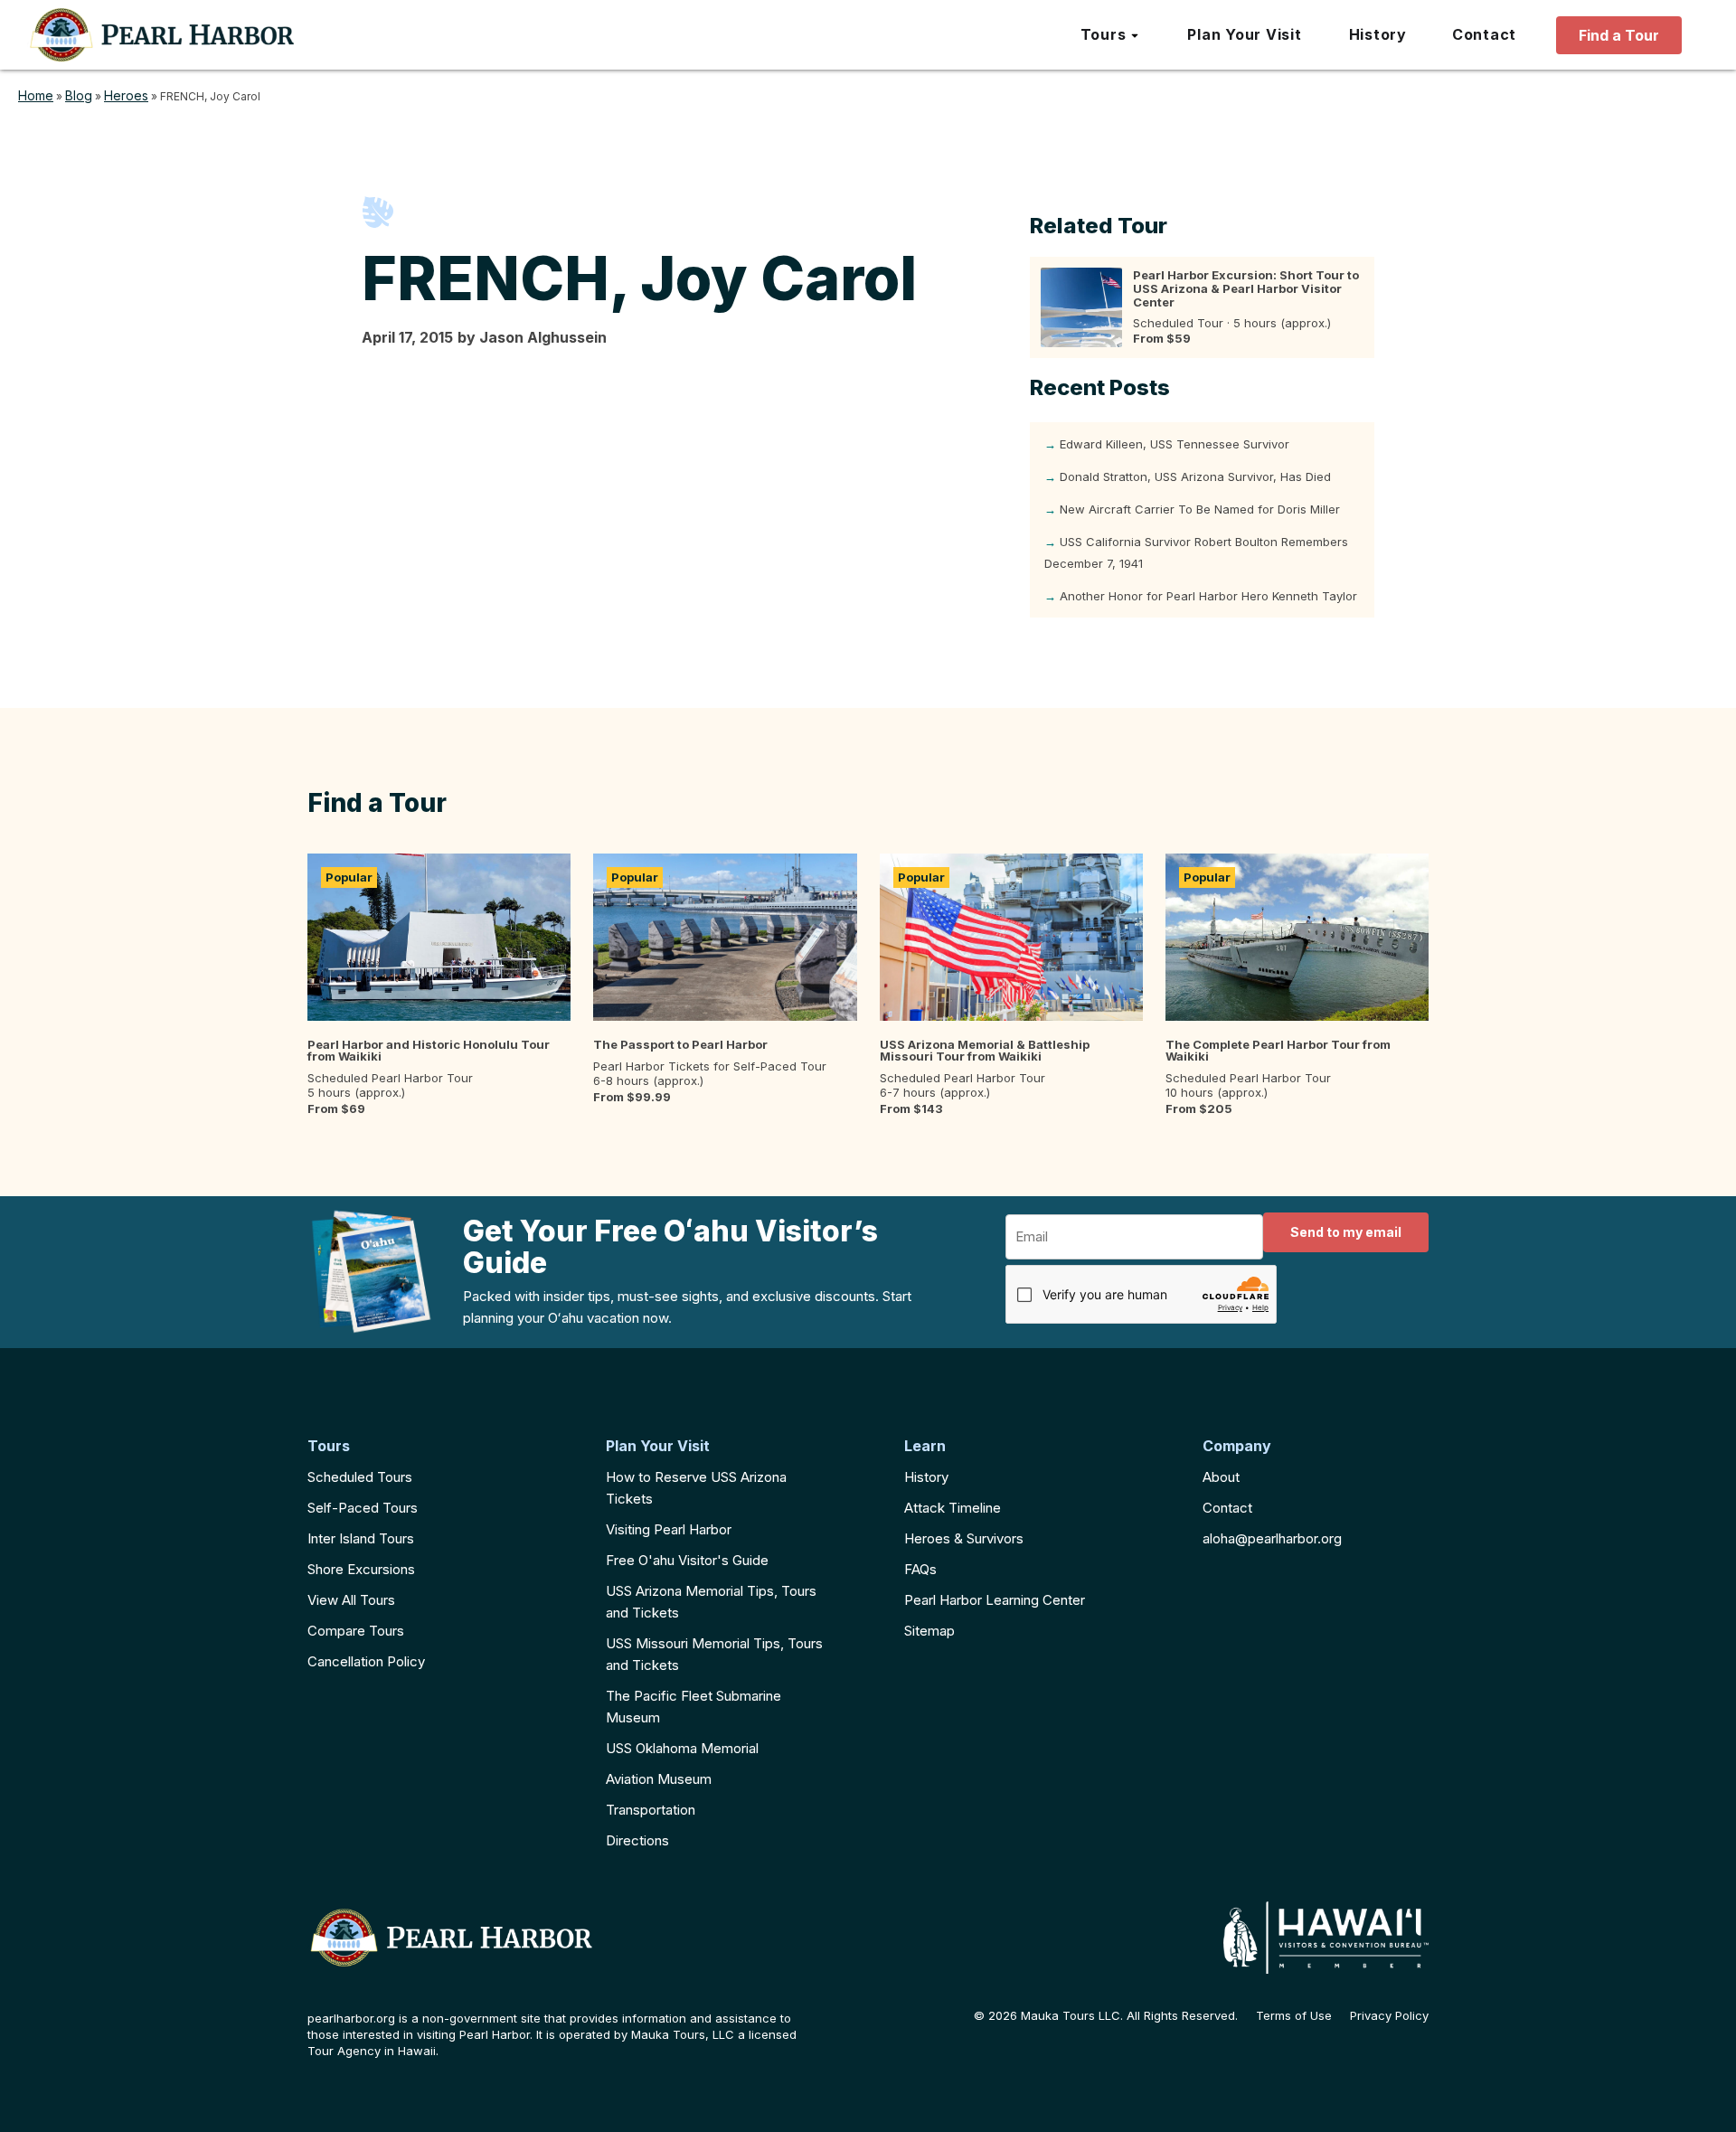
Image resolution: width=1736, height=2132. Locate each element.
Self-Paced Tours (363, 1508)
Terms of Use (1294, 2016)
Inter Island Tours (361, 1538)
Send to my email (1346, 1232)
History (926, 1477)
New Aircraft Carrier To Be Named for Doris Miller (1200, 509)
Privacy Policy (1389, 2016)
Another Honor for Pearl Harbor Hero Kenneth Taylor (1208, 596)
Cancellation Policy (366, 1661)
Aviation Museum (659, 1779)
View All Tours (351, 1600)
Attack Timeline (953, 1508)
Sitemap (929, 1631)
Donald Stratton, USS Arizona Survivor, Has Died (1195, 476)
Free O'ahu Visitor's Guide (687, 1560)
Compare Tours (356, 1631)
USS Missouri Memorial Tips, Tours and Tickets (714, 1654)
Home (36, 95)
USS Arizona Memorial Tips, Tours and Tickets (711, 1602)
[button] (1111, 35)
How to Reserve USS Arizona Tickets (696, 1488)
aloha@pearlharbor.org (1272, 1538)
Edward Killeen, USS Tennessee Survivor (1175, 444)
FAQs (920, 1569)
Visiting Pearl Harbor (669, 1529)
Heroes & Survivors (964, 1538)
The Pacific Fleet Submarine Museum (693, 1707)
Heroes (126, 95)
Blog (79, 95)
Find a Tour (1619, 35)
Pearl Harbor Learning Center (995, 1600)
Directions (637, 1840)
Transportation (651, 1810)
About (1221, 1477)
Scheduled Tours (360, 1477)
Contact (1227, 1508)
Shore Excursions (361, 1569)
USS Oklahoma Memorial (682, 1748)
